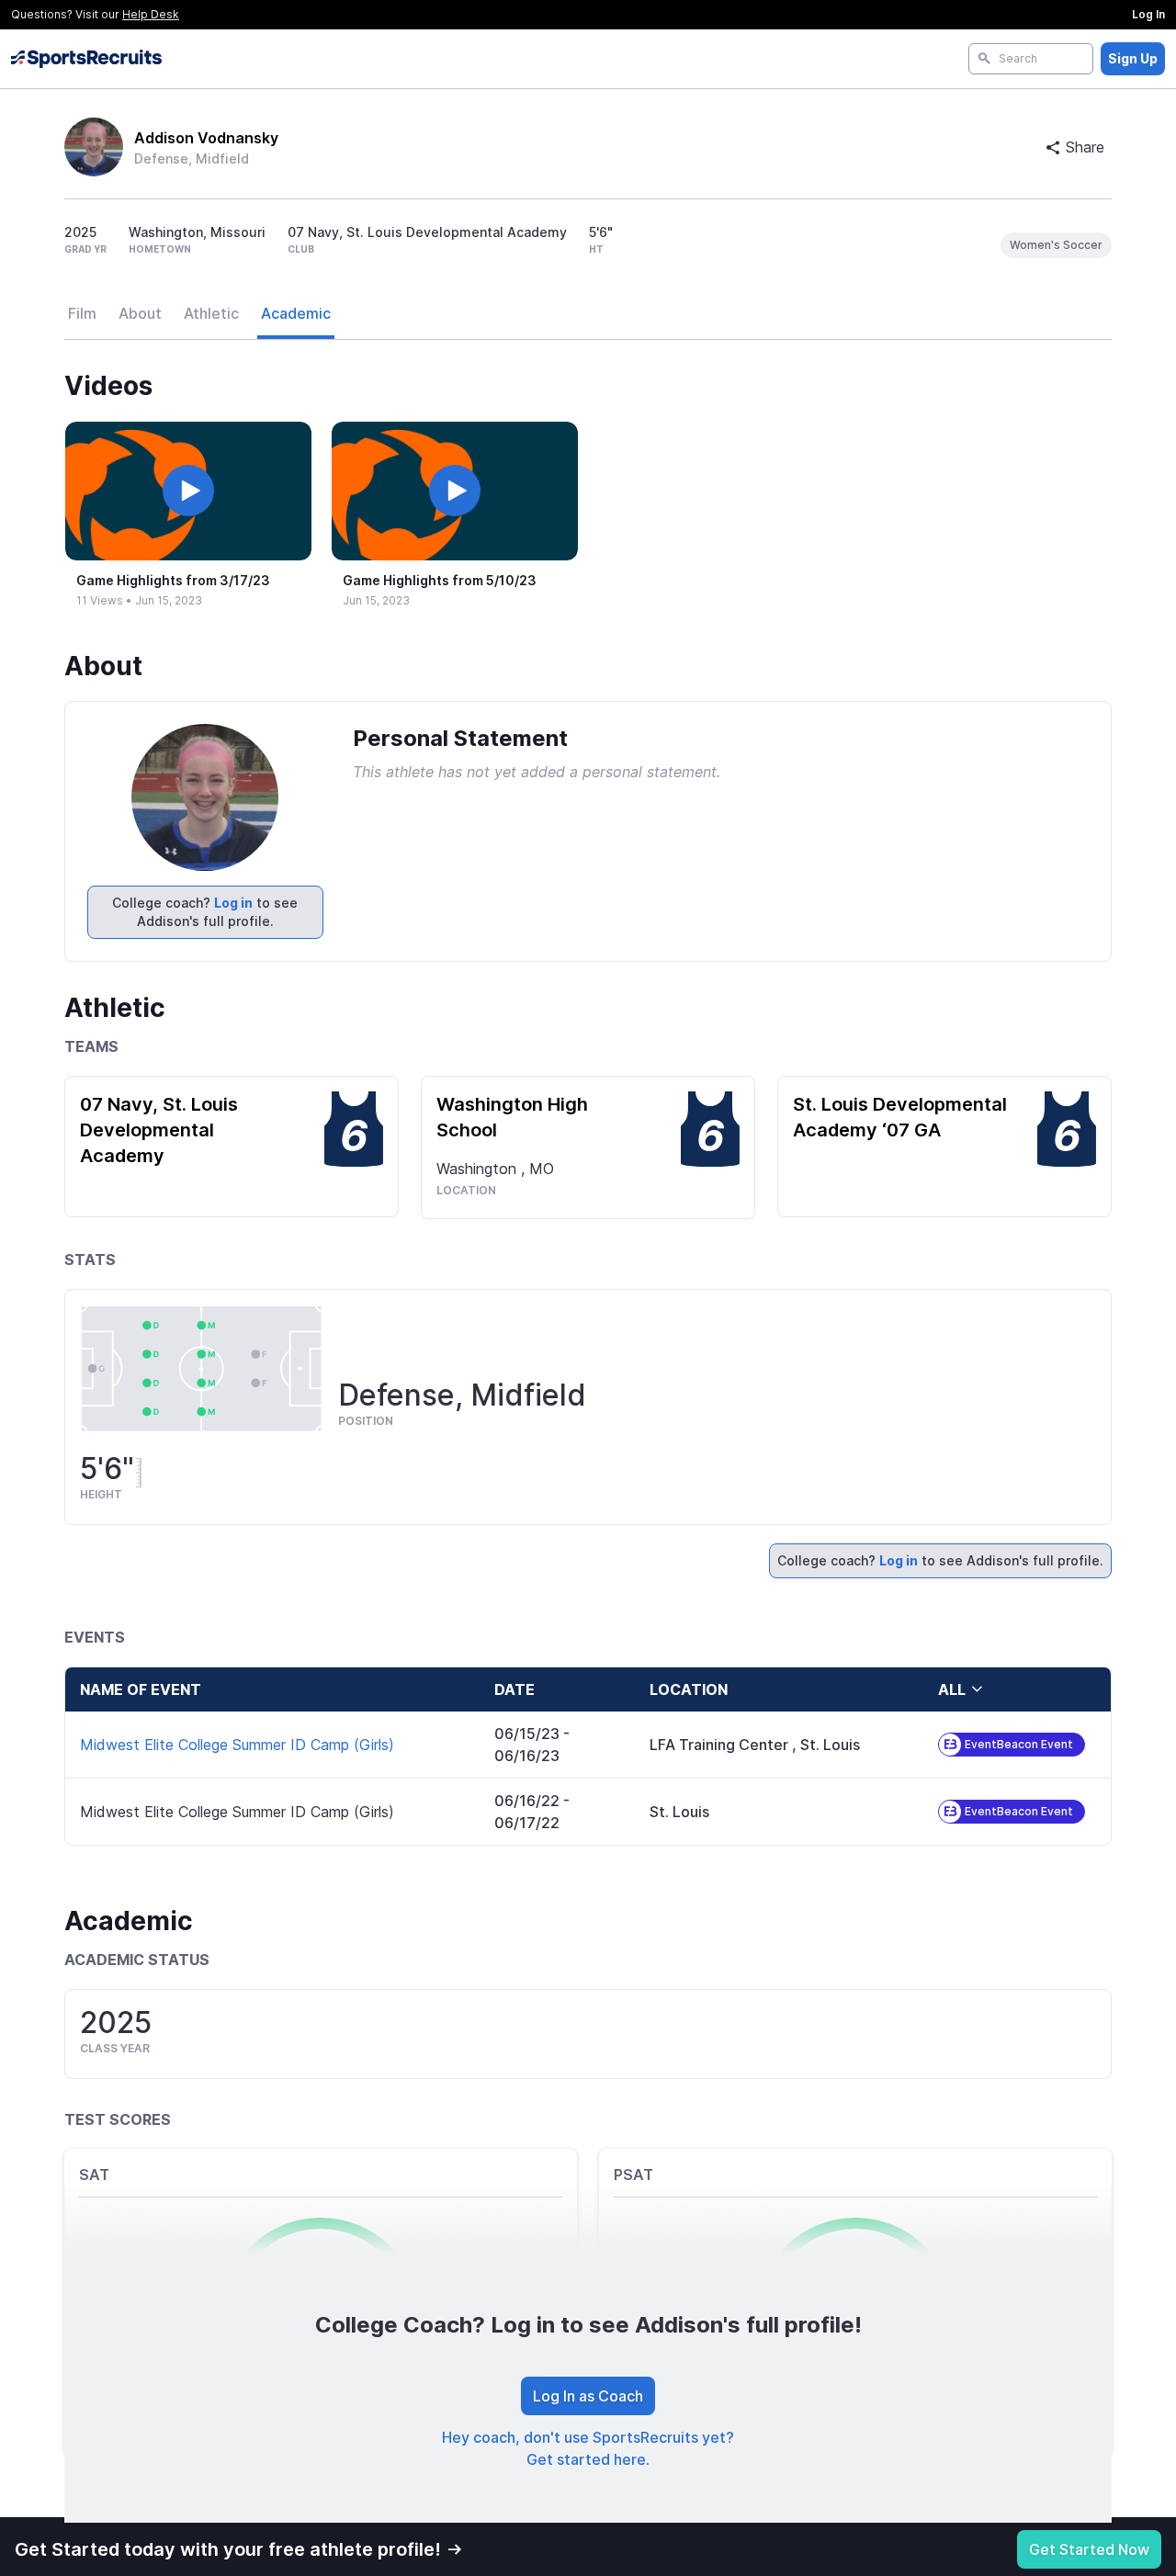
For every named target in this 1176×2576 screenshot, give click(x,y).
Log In (1148, 14)
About (140, 313)
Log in (233, 903)
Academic (296, 313)
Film (82, 313)
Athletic (211, 313)
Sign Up (1133, 58)
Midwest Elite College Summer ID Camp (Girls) (237, 1745)
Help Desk (151, 14)
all (952, 1689)
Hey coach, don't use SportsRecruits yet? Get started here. (588, 2448)
